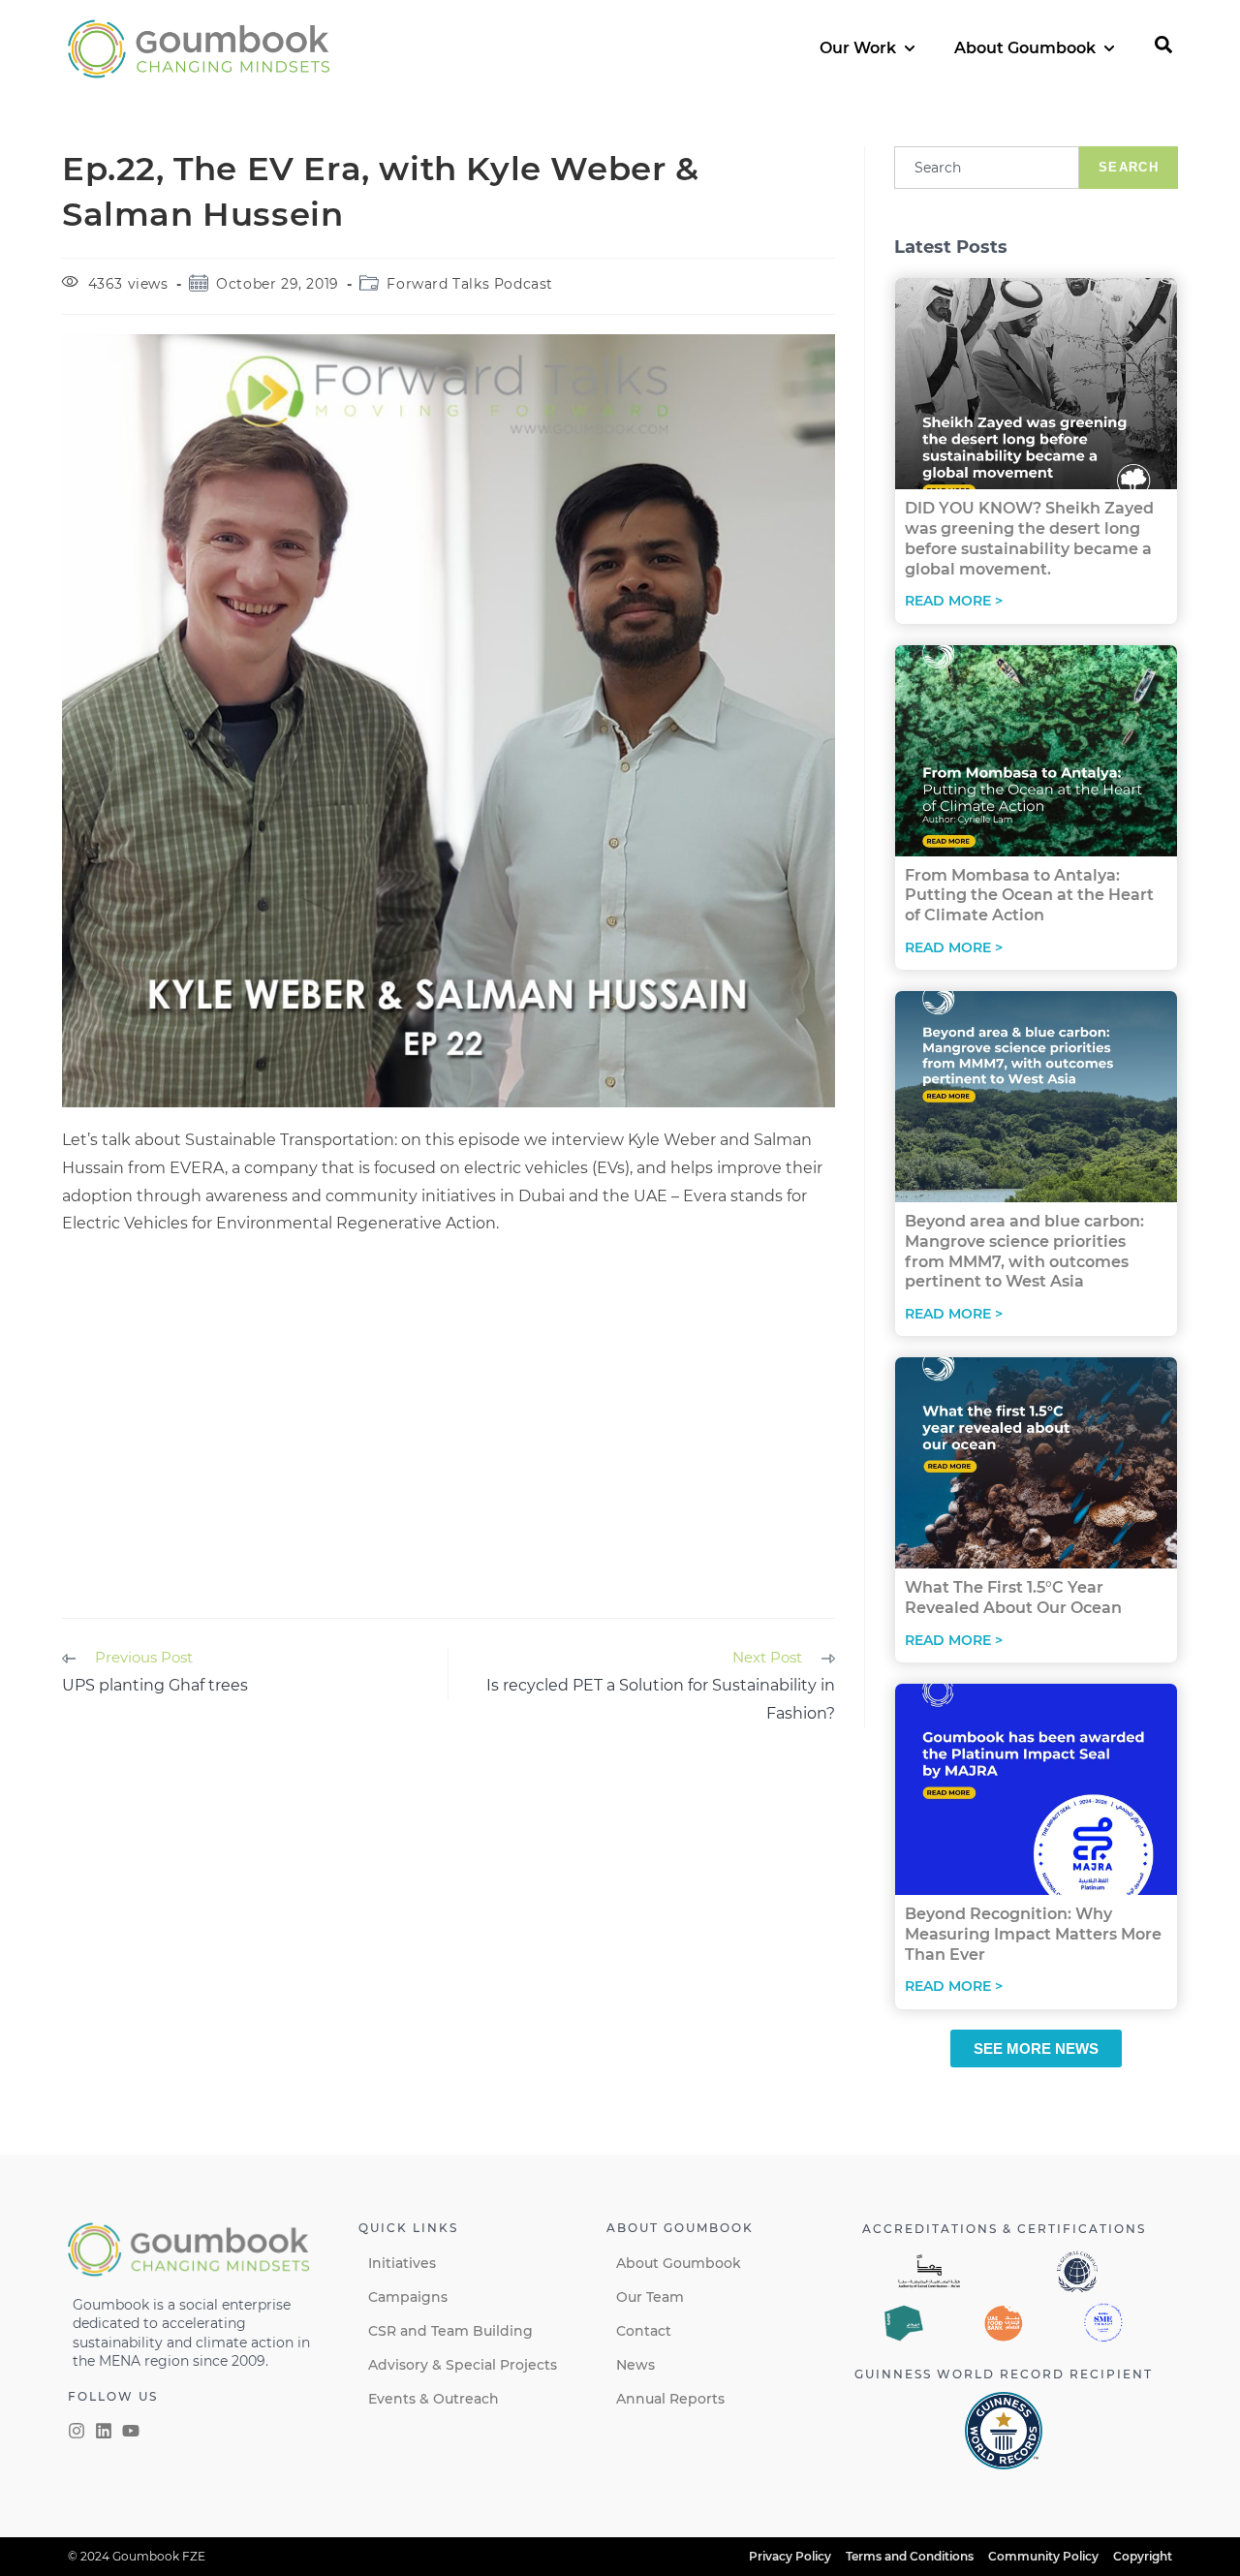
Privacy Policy (790, 2556)
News (635, 2365)
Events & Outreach (434, 2399)
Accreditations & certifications (1004, 2229)
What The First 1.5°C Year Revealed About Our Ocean (1013, 1598)
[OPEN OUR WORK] (910, 48)
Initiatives (402, 2263)
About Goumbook (679, 2263)
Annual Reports (670, 2399)
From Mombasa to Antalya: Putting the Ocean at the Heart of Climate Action (1029, 896)
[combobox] (987, 168)
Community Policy (1043, 2556)
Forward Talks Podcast (470, 284)
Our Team (650, 2297)
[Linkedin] (104, 2431)
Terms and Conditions (910, 2556)
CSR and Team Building (450, 2331)
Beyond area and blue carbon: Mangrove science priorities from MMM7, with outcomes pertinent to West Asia (1024, 1251)
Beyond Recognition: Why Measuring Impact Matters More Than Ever (1033, 1934)
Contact (644, 2331)
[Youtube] (131, 2431)
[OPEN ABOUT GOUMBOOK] (1109, 48)
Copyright (1143, 2556)
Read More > (954, 601)
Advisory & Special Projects (463, 2365)
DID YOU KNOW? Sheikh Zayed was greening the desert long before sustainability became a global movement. (1029, 538)
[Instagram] (77, 2431)
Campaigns (408, 2297)
